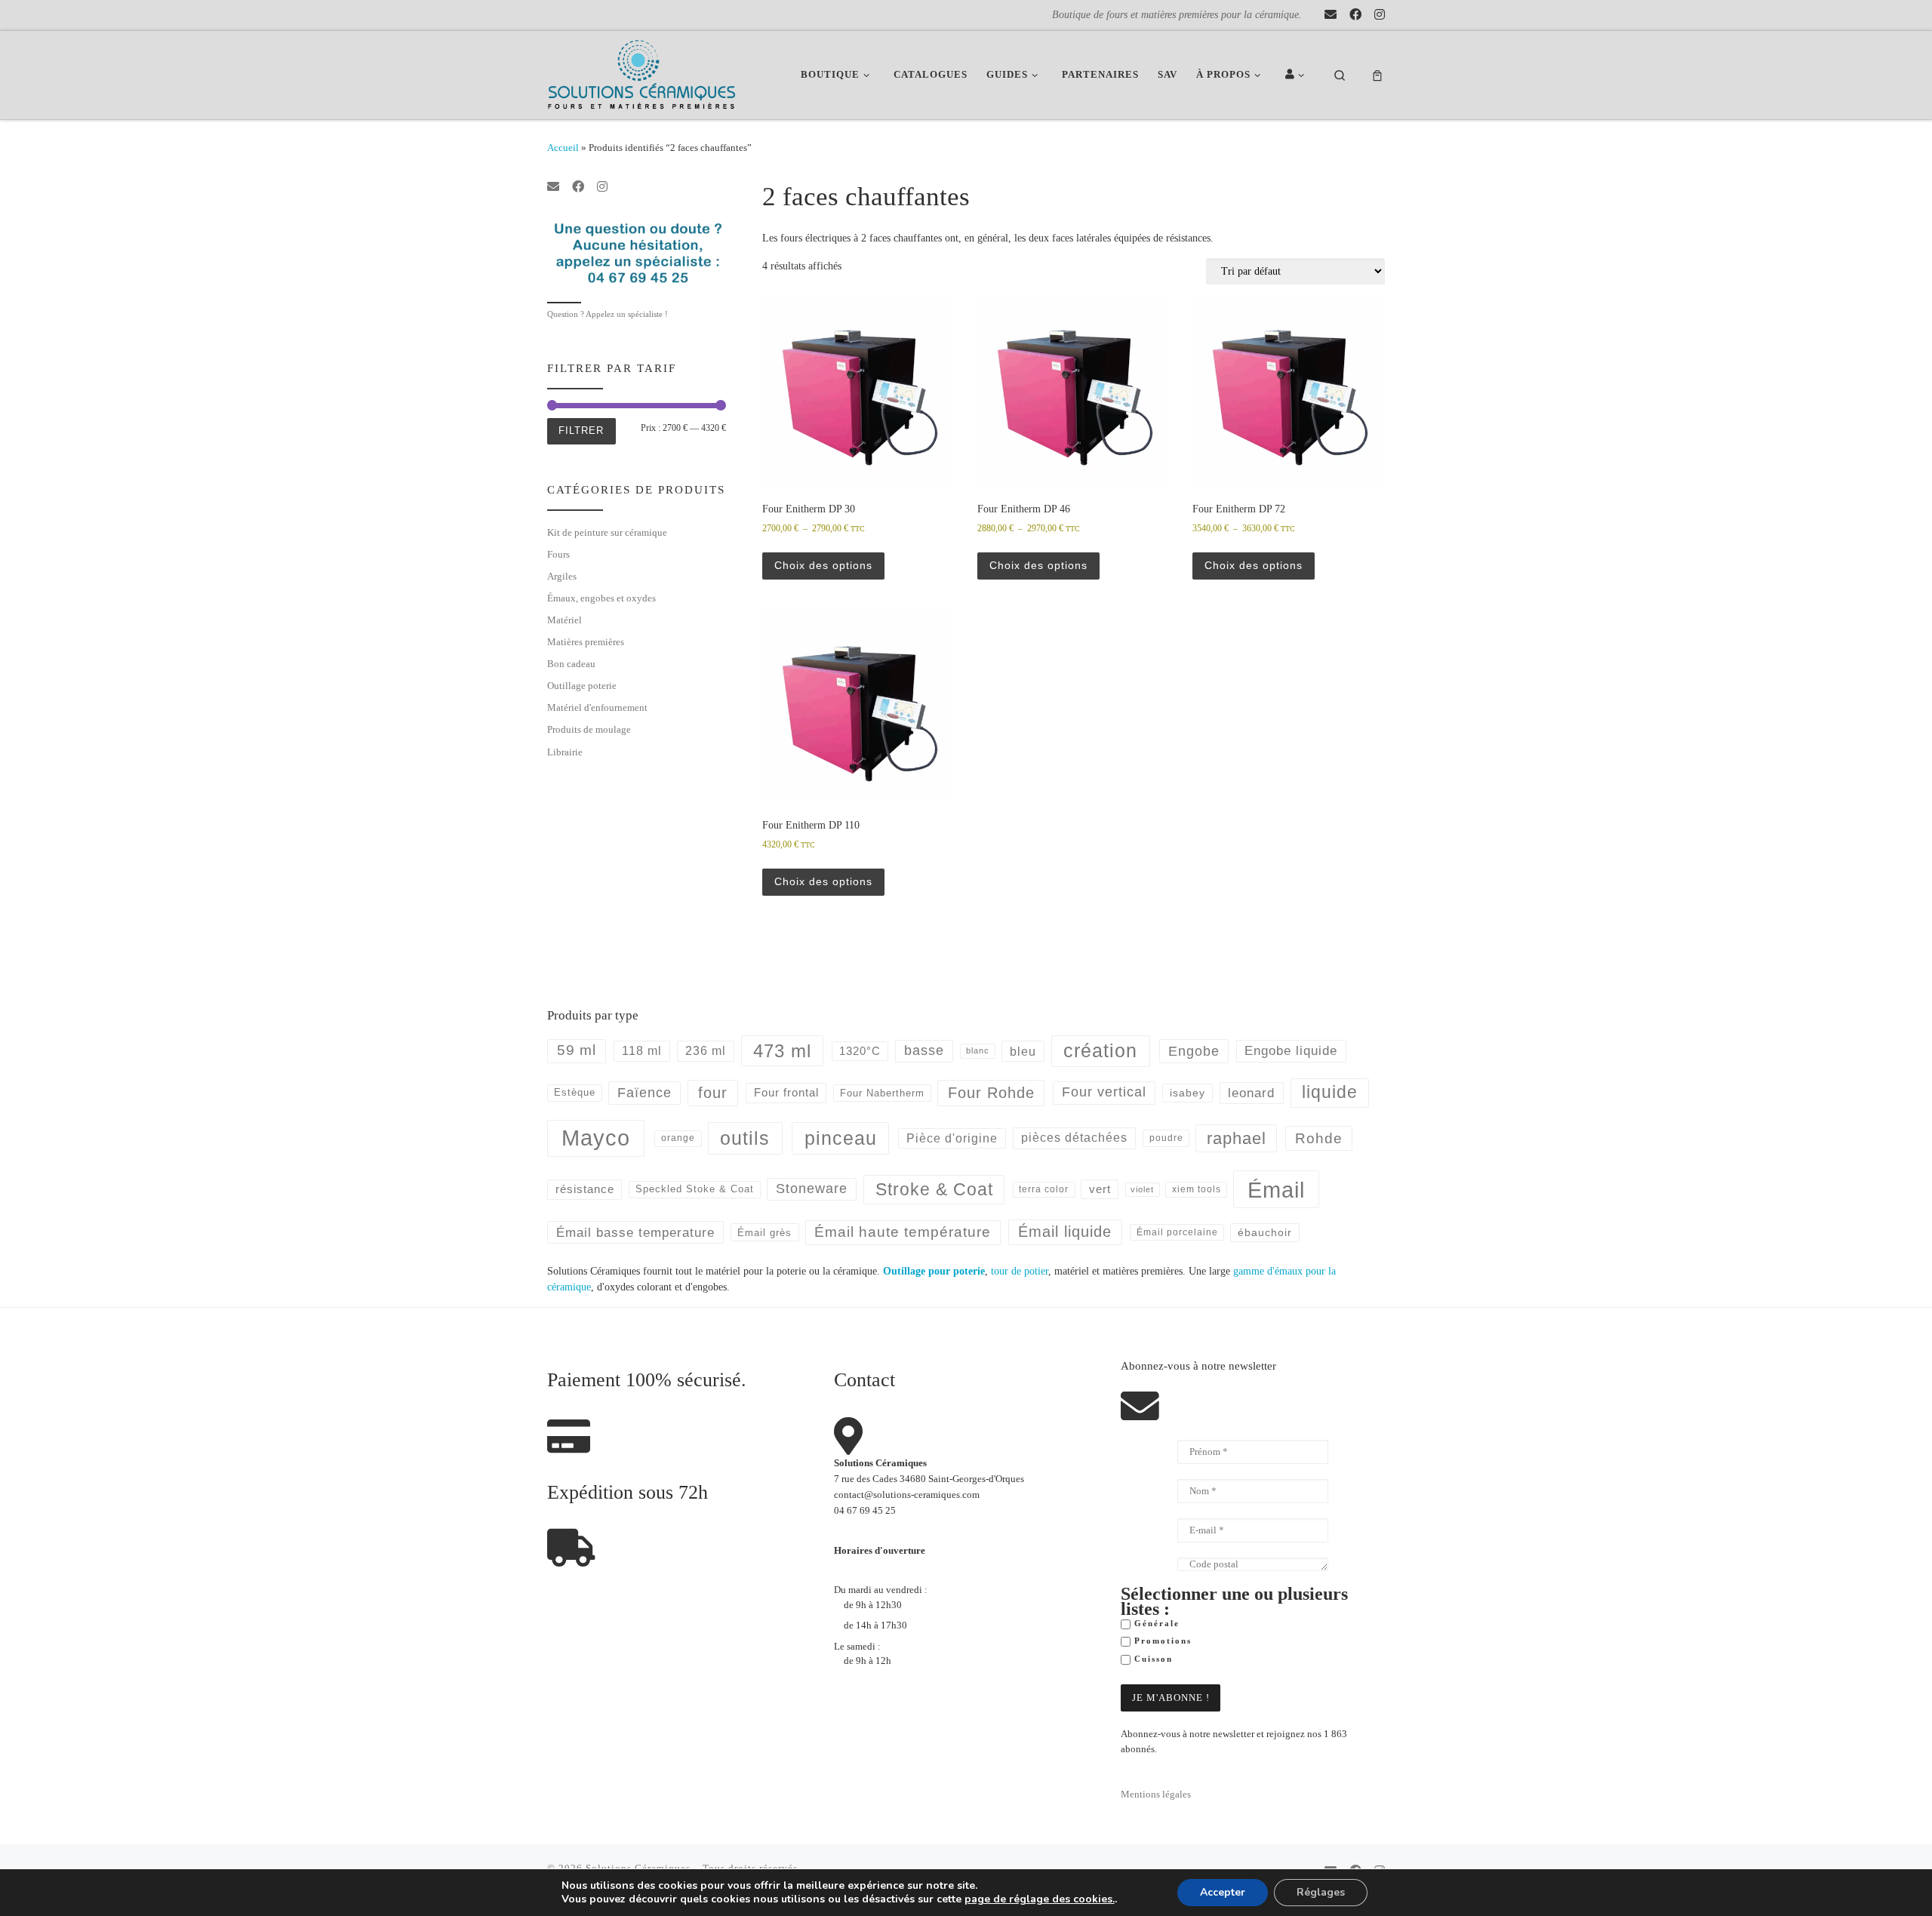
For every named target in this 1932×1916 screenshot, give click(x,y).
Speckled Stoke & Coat (695, 1189)
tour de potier (1020, 1271)
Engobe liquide (1291, 1051)
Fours (558, 554)
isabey (1188, 1093)
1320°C (860, 1051)
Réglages (1321, 1892)
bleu (1023, 1051)
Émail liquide (1065, 1232)
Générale (1155, 1624)
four (713, 1093)
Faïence (645, 1093)
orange (678, 1138)
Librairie (565, 752)
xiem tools (1197, 1189)
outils (745, 1138)
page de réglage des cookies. (1040, 1899)
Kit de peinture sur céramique (607, 532)
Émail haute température (903, 1232)
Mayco (596, 1138)
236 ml (706, 1051)
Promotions (1161, 1641)
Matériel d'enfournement (597, 707)
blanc (978, 1050)
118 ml (642, 1051)
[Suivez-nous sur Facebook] (1355, 15)
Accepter (1223, 1892)
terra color (1044, 1189)
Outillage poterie (582, 686)
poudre (1166, 1138)
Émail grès (764, 1233)
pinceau (841, 1138)
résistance (585, 1189)
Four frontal (786, 1092)
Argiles (562, 576)
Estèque (575, 1092)
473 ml (782, 1051)
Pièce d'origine (952, 1138)
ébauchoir (1265, 1232)
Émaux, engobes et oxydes (601, 598)
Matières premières (586, 642)
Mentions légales (1156, 1795)
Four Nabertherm (882, 1093)
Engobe (1194, 1051)
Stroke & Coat (934, 1189)
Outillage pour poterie (934, 1271)
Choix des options (823, 565)
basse (924, 1050)
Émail (1276, 1190)
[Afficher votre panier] (1377, 75)
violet (1142, 1189)
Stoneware (812, 1189)
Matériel (565, 620)
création (1100, 1050)
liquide (1330, 1092)
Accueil (563, 148)
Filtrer (581, 431)
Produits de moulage (589, 729)
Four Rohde (991, 1093)
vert (1100, 1189)
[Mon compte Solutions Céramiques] (1297, 75)
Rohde (1319, 1138)
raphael (1237, 1138)
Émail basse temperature (635, 1232)
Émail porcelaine (1177, 1232)
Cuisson (1152, 1659)
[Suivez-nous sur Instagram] (1380, 15)
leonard (1251, 1093)
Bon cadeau (571, 664)
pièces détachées (1074, 1138)
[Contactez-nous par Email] (1331, 15)
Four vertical (1104, 1092)
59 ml (577, 1050)
